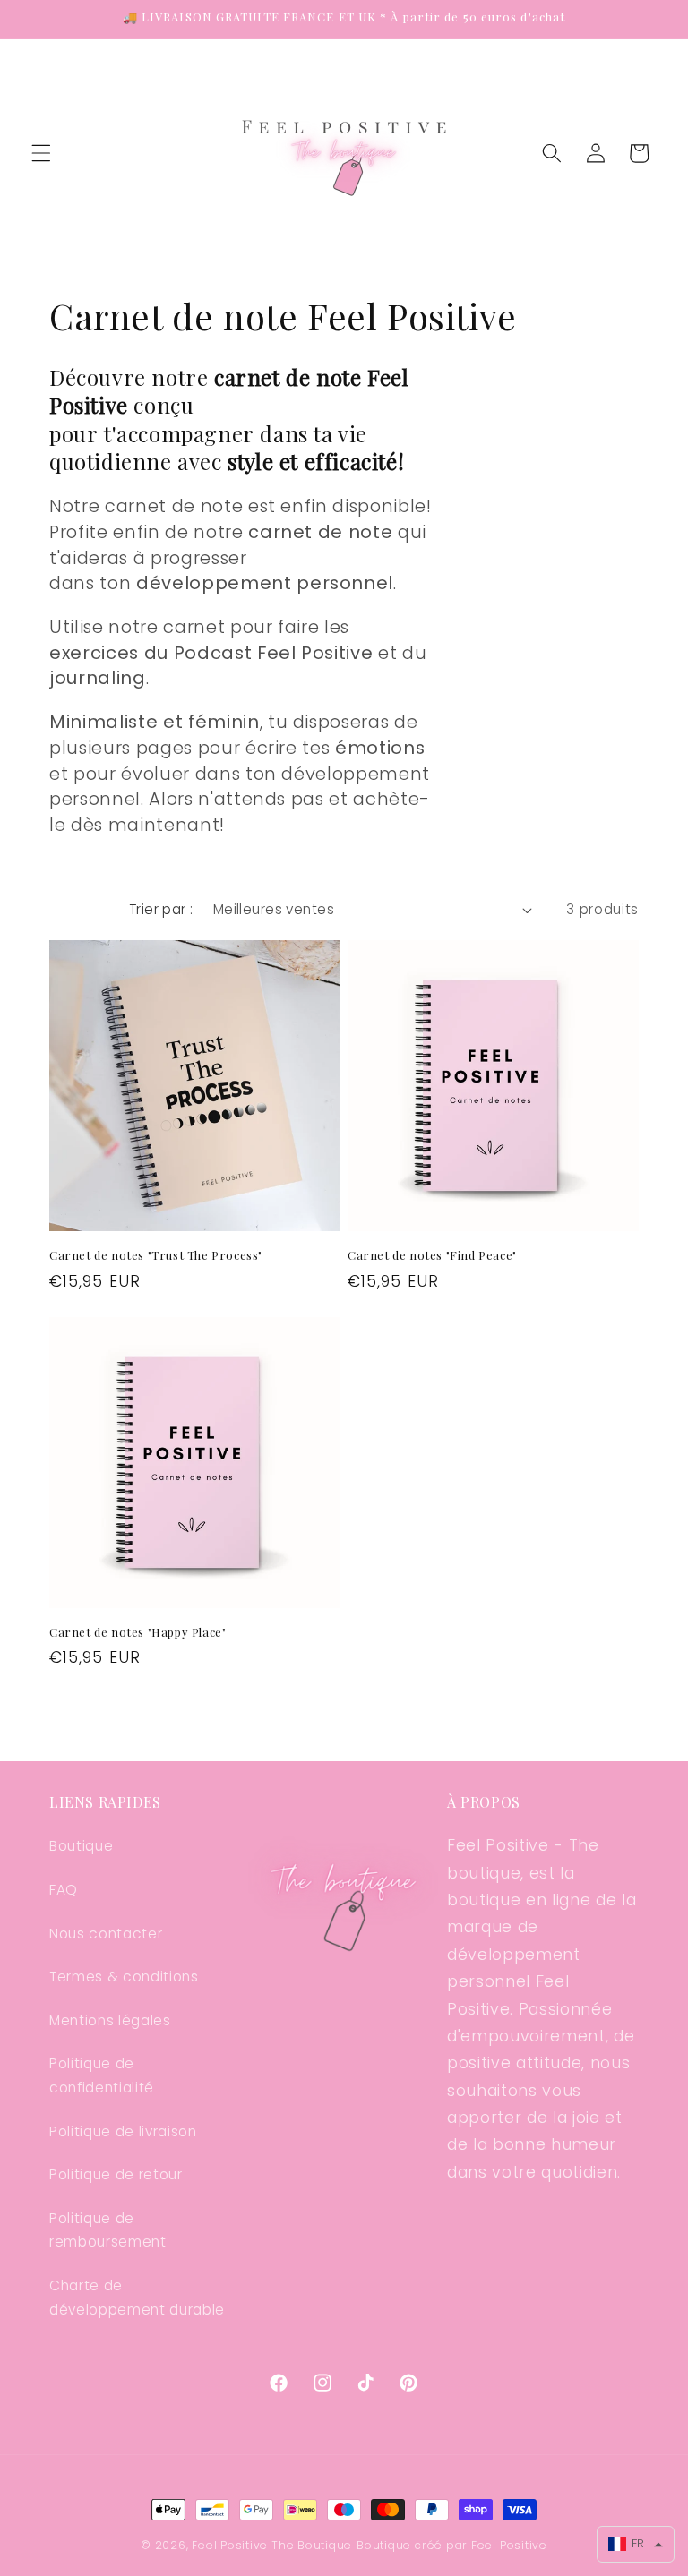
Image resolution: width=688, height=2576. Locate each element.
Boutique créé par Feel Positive (452, 2545)
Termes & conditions (124, 1977)
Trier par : (161, 909)
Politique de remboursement (108, 2230)
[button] (41, 153)
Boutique (81, 1846)
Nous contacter (106, 1934)
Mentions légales (110, 2020)
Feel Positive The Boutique (272, 2545)
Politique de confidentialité (102, 2075)
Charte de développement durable (137, 2298)
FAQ (64, 1890)
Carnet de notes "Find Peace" (432, 1255)
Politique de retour (116, 2174)
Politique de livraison (123, 2131)
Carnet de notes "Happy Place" (138, 1632)
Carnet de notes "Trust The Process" (156, 1255)
